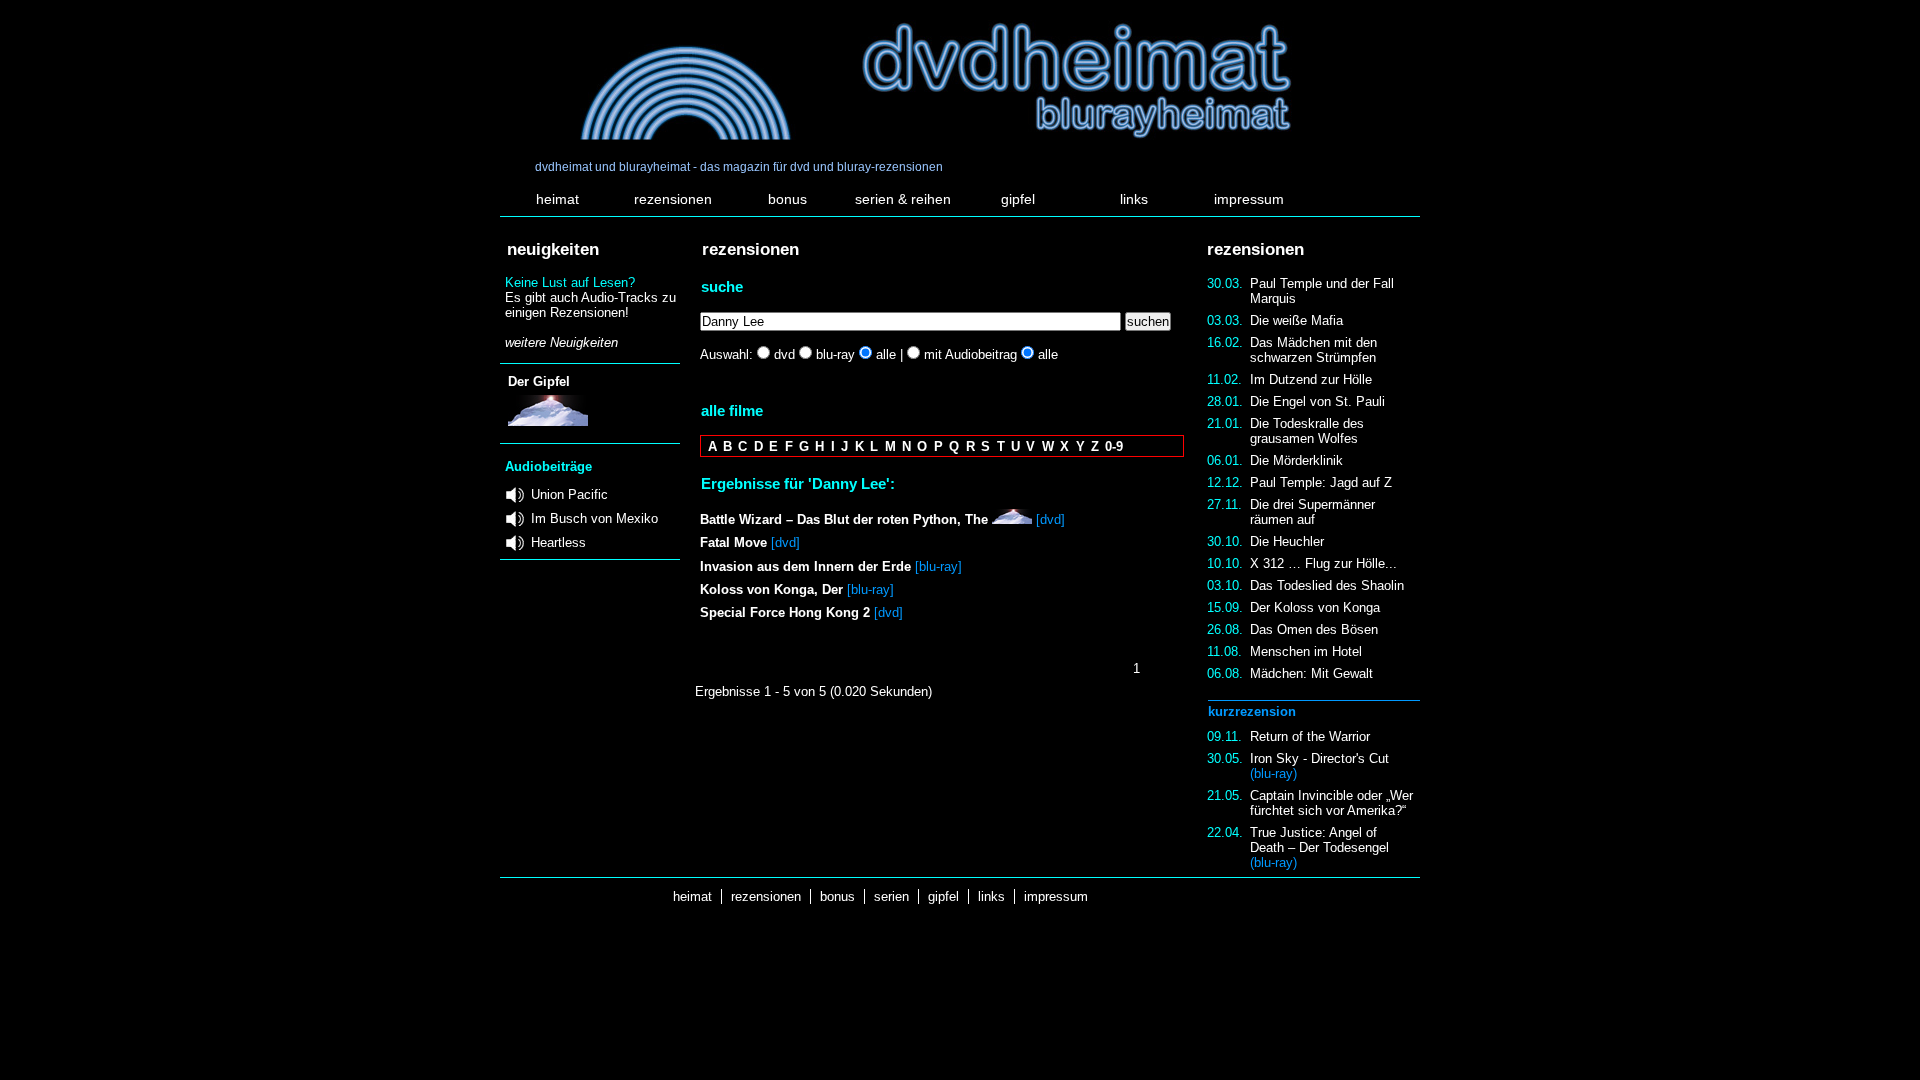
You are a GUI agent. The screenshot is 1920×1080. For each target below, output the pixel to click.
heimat (557, 199)
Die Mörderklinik (1296, 460)
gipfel (1018, 199)
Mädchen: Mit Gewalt (1311, 673)
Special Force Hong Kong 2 (785, 612)
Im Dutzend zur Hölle (1311, 379)
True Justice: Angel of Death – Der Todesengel (1319, 847)
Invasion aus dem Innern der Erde (805, 566)
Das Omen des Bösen (1314, 629)
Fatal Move (733, 542)
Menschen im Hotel (1306, 651)
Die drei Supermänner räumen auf (1312, 512)
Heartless (558, 542)
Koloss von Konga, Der (771, 589)
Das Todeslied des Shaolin (1327, 585)
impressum (1249, 199)
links (1134, 199)
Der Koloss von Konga (1315, 607)
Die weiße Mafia (1296, 320)
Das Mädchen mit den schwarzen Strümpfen (1313, 350)
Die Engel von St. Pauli (1317, 401)
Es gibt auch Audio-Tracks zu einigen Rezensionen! (590, 305)
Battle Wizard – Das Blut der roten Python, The (844, 519)
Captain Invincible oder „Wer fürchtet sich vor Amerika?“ (1331, 803)
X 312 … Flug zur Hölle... (1323, 563)
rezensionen (673, 199)
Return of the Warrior (1310, 736)
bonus (787, 199)
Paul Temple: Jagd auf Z (1321, 482)
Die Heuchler (1287, 541)
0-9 (1114, 446)
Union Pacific (569, 494)
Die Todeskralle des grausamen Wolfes (1307, 431)
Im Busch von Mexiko (594, 518)
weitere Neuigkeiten (561, 342)
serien (891, 896)
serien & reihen (903, 199)
